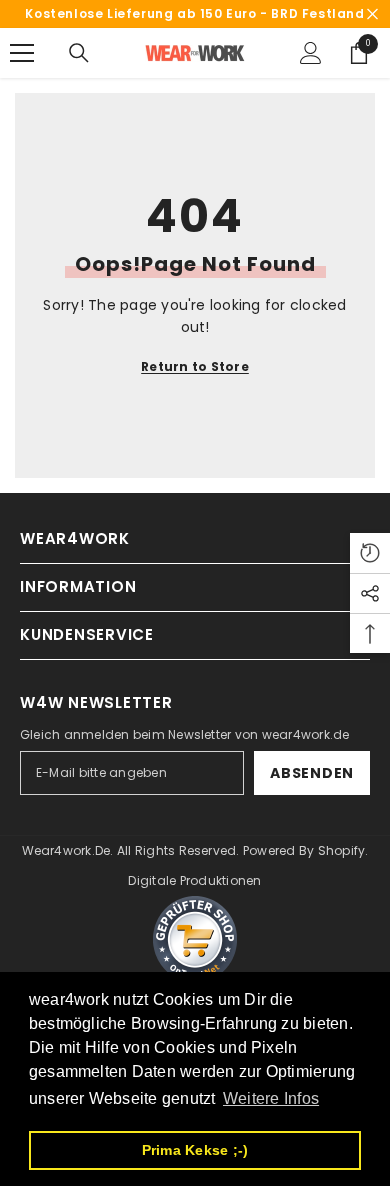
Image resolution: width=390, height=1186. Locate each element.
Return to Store (195, 366)
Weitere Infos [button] (271, 1098)
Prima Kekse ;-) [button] (195, 1150)
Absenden (312, 773)
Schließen (372, 14)
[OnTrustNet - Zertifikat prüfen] (195, 939)
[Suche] (79, 53)
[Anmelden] (311, 53)
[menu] (22, 53)
